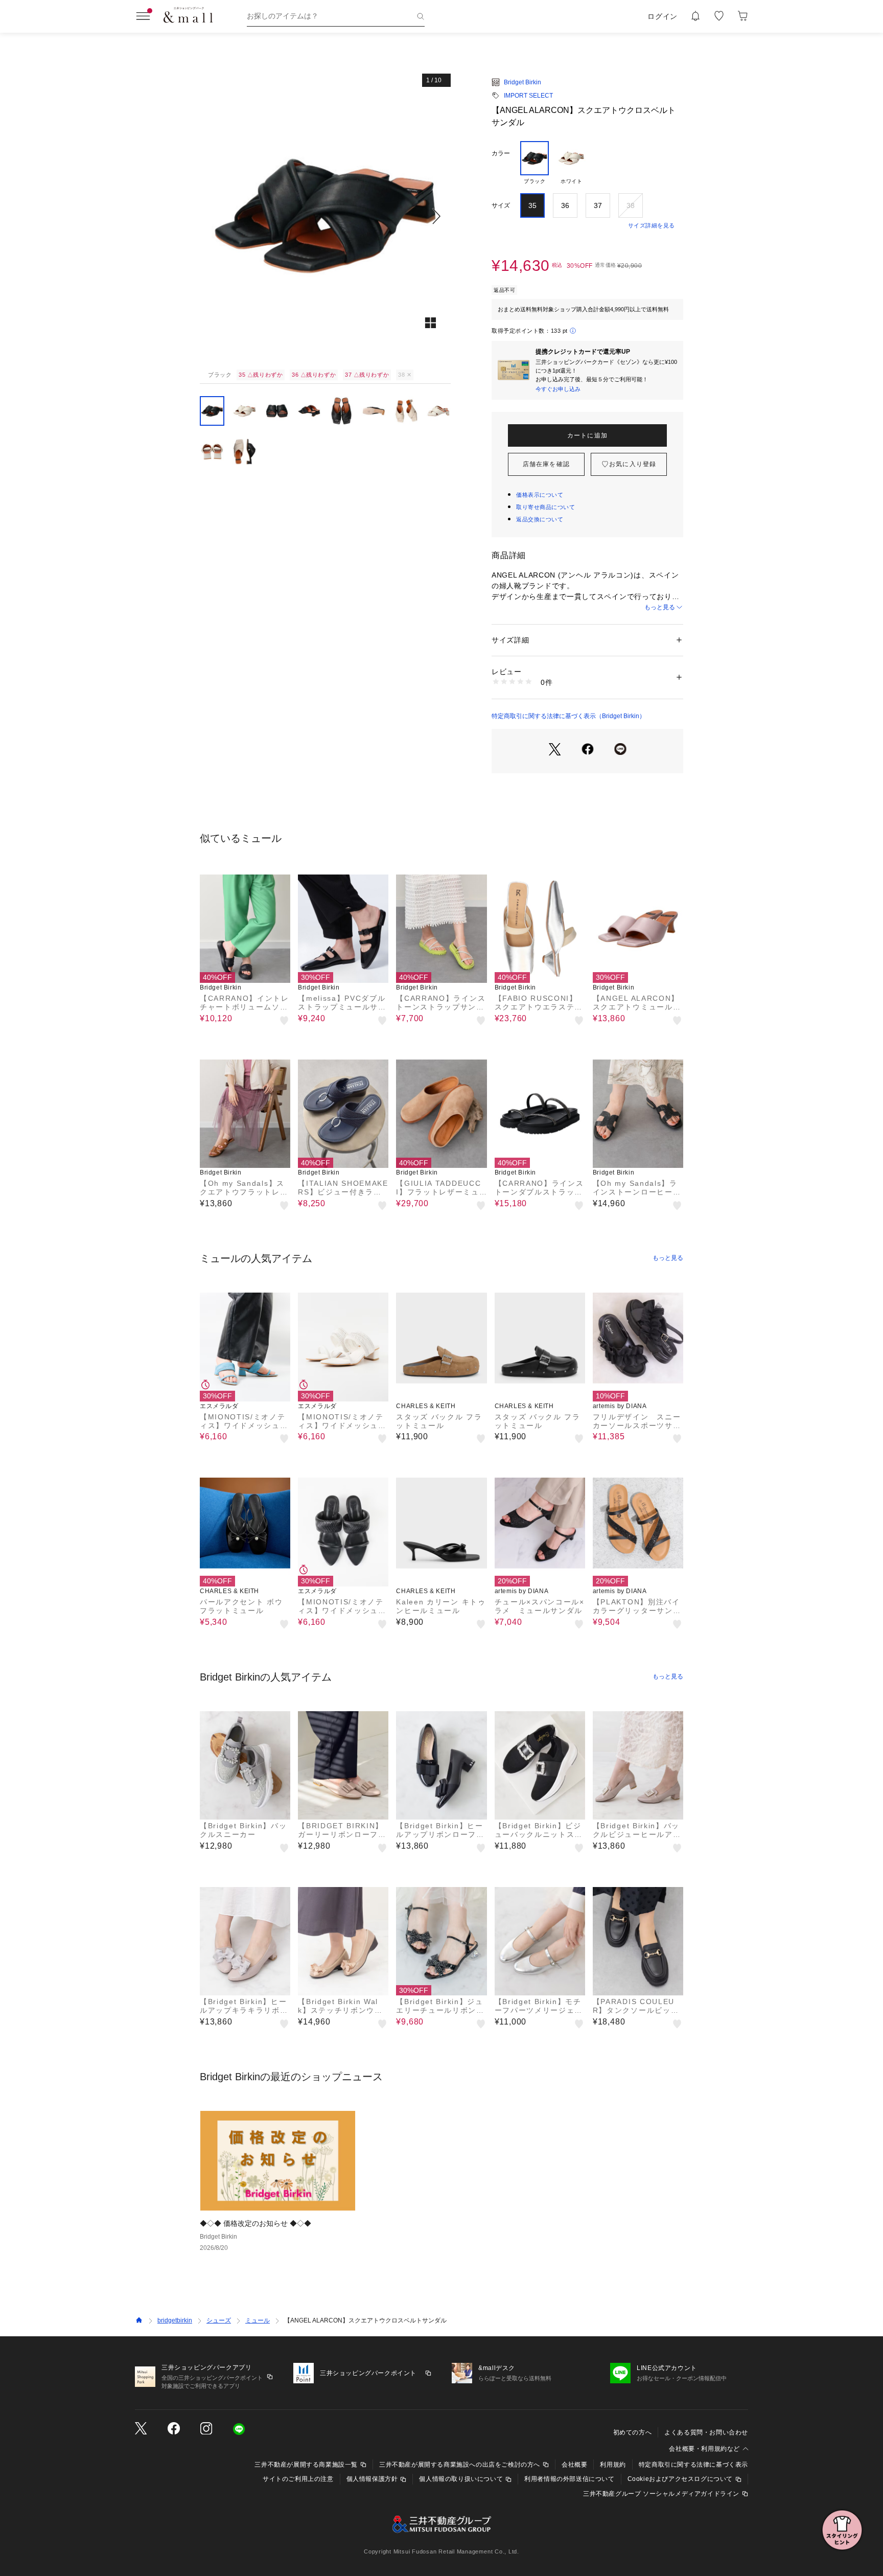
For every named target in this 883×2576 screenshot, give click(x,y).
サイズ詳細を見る (652, 225)
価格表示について (540, 495)
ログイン (663, 16)
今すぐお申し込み (558, 389)
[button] (325, 216)
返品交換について (540, 519)
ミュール (258, 2320)
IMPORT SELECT (528, 96)
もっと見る (660, 607)
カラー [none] (501, 153)
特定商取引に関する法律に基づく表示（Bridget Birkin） (568, 716)
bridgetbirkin (175, 2320)
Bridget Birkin (522, 82)
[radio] (535, 163)
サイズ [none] (501, 205)
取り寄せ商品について (546, 507)
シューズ (219, 2320)
